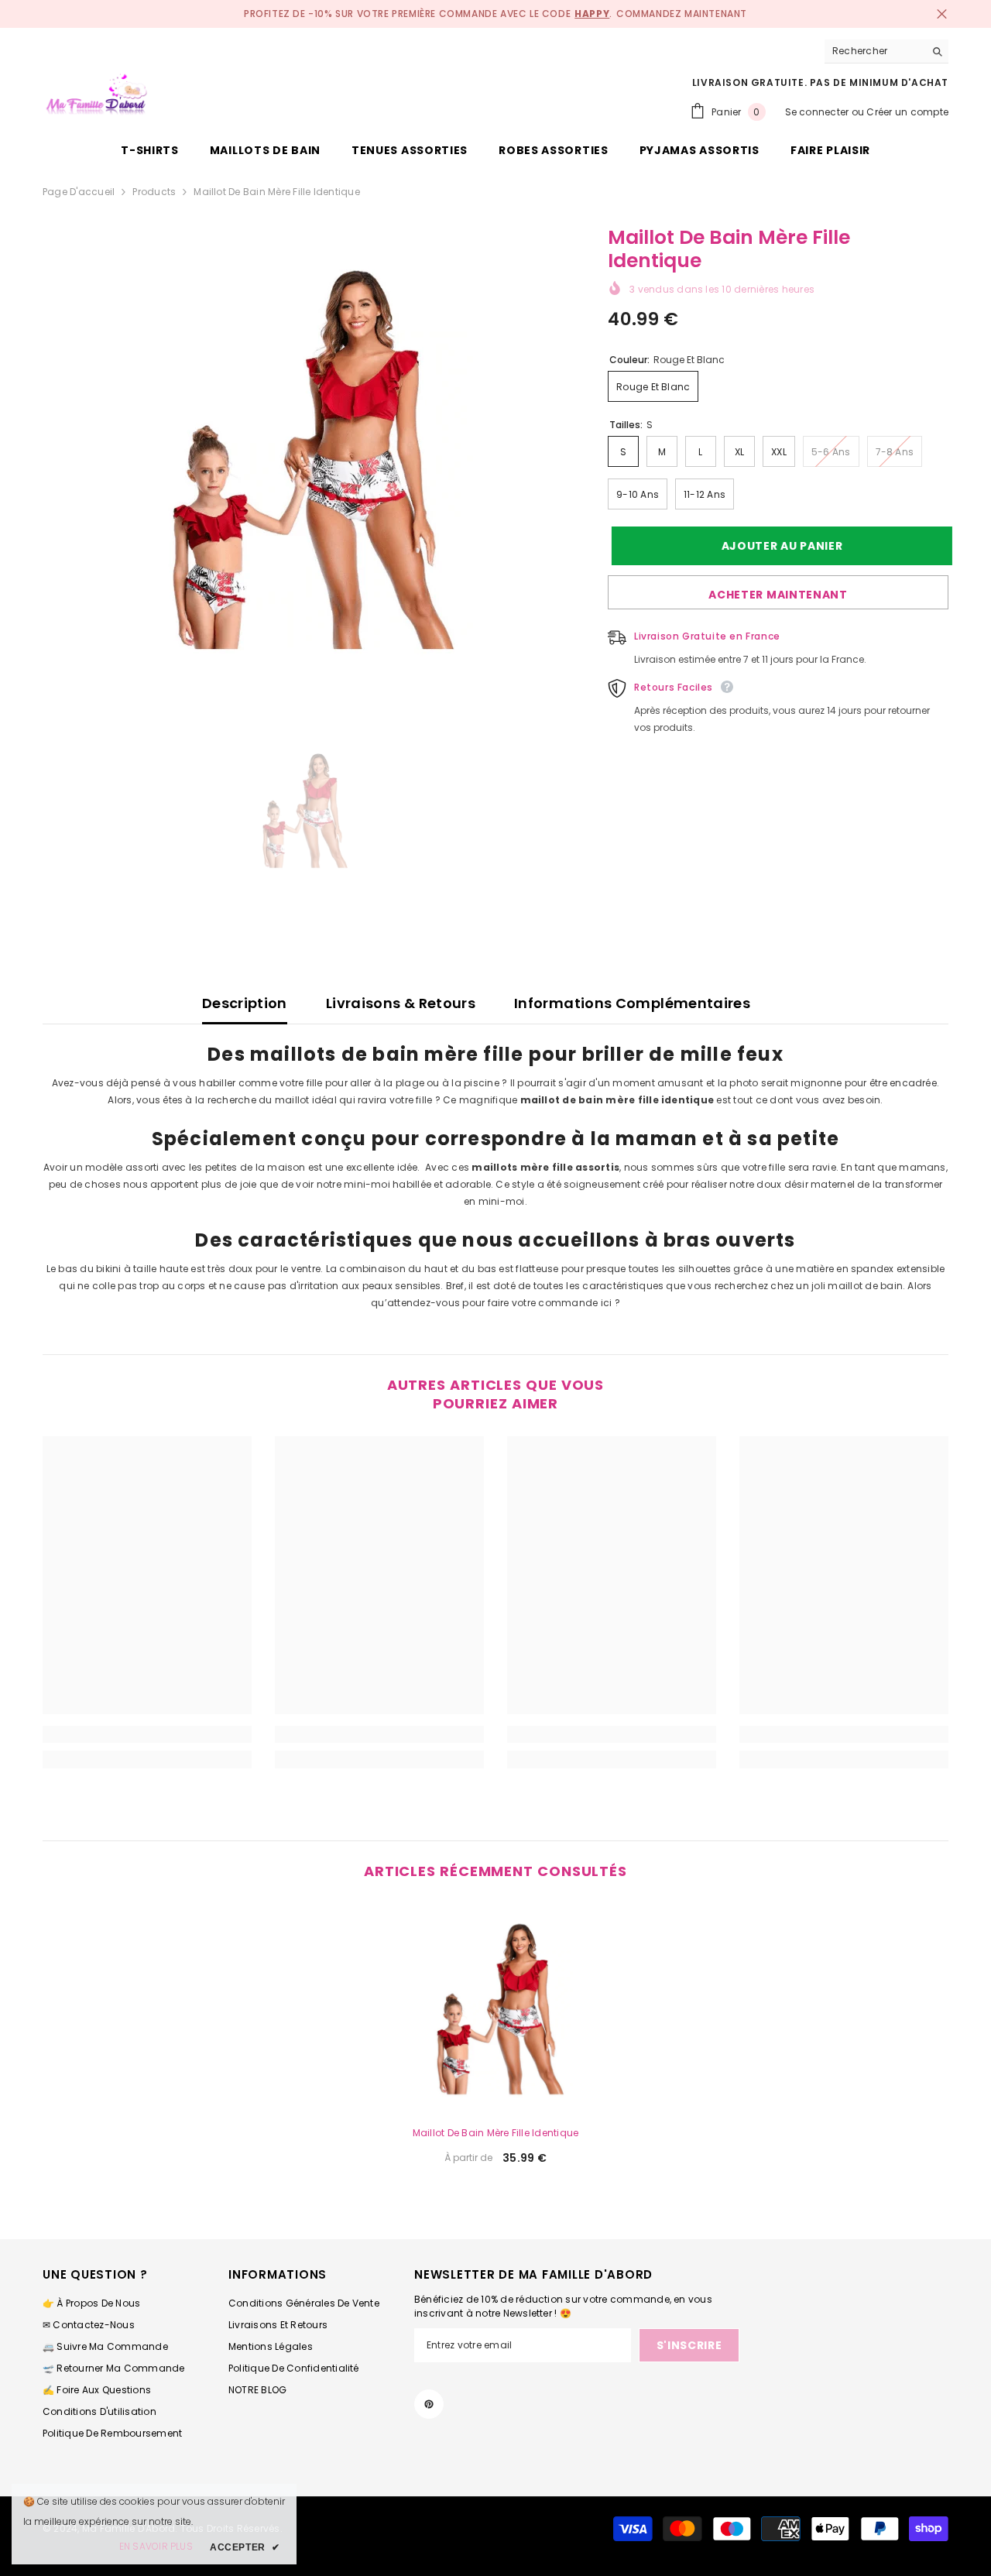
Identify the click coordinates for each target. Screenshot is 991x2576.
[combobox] (874, 51)
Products (154, 192)
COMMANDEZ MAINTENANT (682, 14)
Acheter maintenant (778, 595)
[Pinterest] (429, 2404)
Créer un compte (907, 112)
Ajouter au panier (778, 546)
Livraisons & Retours (401, 1003)
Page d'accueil (79, 192)
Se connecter (817, 112)
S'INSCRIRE (689, 2345)
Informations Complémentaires (632, 1003)
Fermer (942, 14)
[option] (302, 458)
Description (245, 1003)
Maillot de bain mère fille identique (496, 2133)
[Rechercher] (886, 51)
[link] (147, 1734)
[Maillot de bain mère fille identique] (495, 2008)
